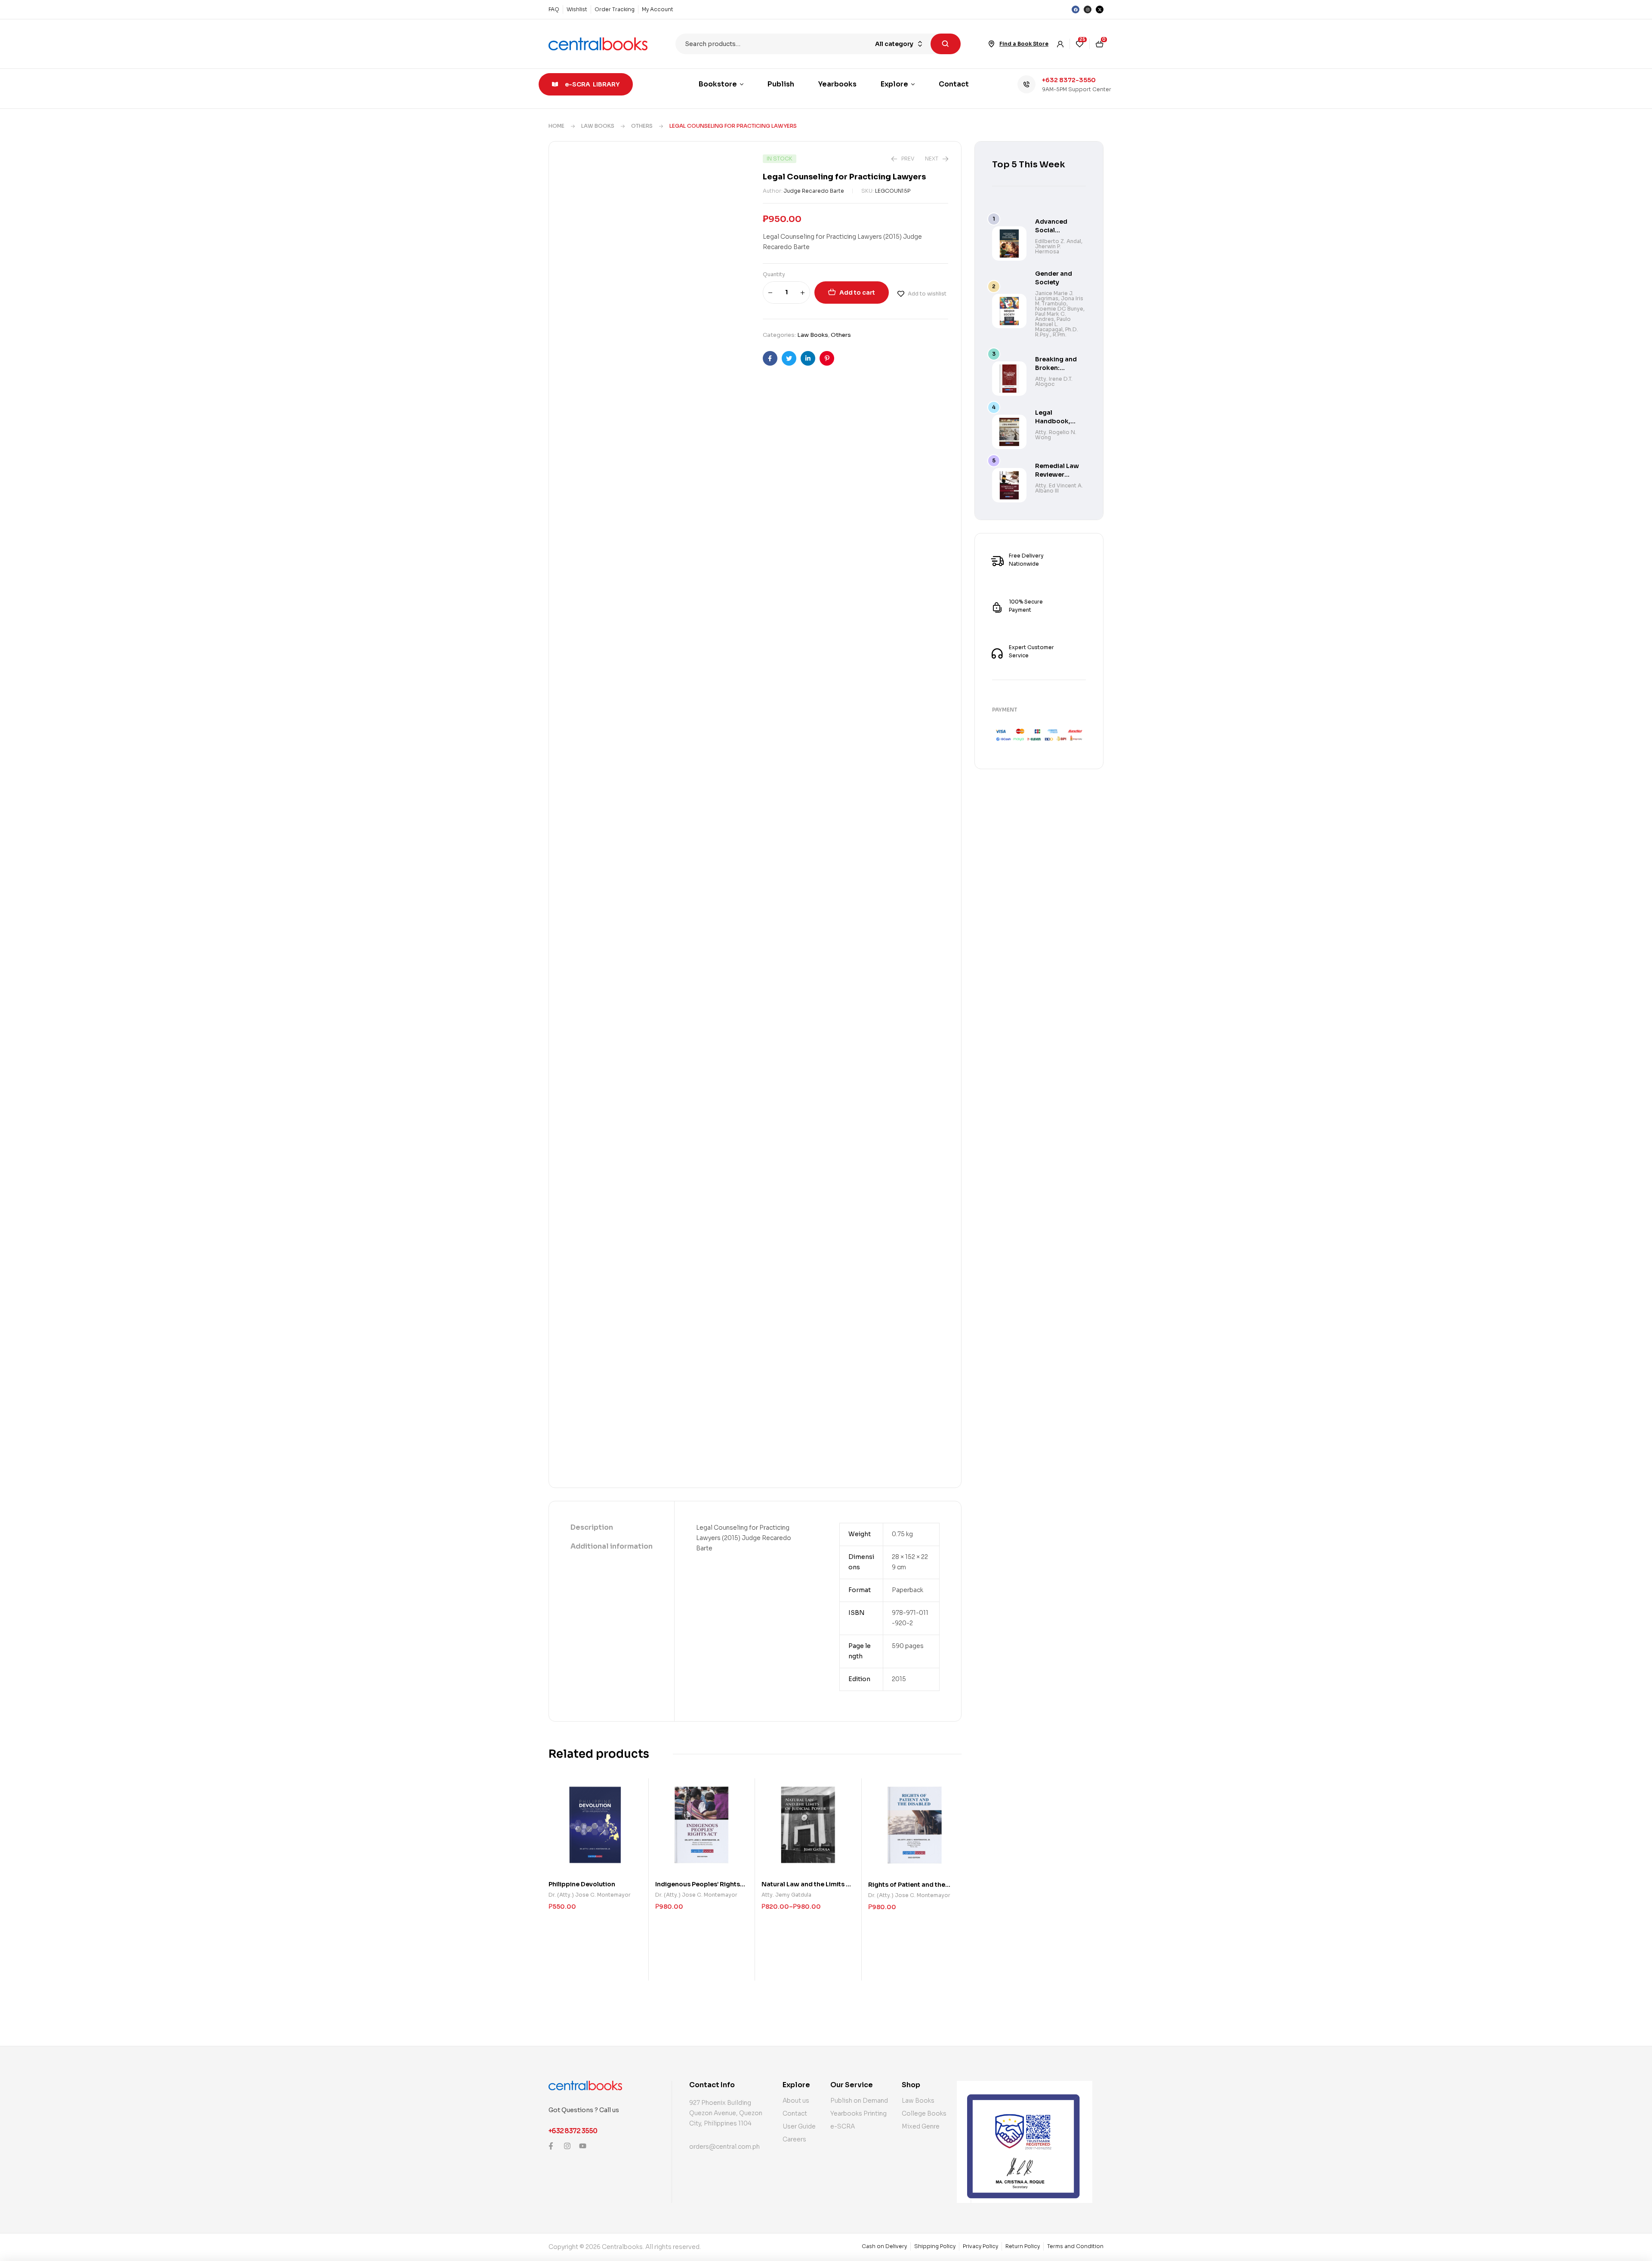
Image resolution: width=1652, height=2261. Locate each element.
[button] (735, 173)
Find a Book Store (1024, 44)
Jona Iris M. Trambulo (1059, 301)
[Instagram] (1088, 9)
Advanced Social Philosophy (1053, 230)
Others (642, 126)
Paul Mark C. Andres (1051, 316)
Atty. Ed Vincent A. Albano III (1059, 488)
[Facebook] (1076, 9)
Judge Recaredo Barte (814, 191)
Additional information (612, 466)
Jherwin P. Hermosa (1048, 249)
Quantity (774, 274)
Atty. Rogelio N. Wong (1056, 435)
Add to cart (857, 293)
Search (946, 44)
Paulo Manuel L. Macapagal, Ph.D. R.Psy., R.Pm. (1057, 327)
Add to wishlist (927, 294)
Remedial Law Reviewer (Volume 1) (1057, 474)
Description (592, 447)
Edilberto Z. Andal (1058, 241)
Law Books (598, 126)
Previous (741, 379)
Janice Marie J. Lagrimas (1054, 296)
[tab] (612, 447)
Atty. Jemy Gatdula (786, 667)
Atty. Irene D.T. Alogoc (1054, 381)
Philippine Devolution (582, 656)
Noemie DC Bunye (1059, 309)
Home (556, 126)
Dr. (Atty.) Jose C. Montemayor (590, 667)
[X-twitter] (1100, 9)
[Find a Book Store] (992, 44)
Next (741, 357)
